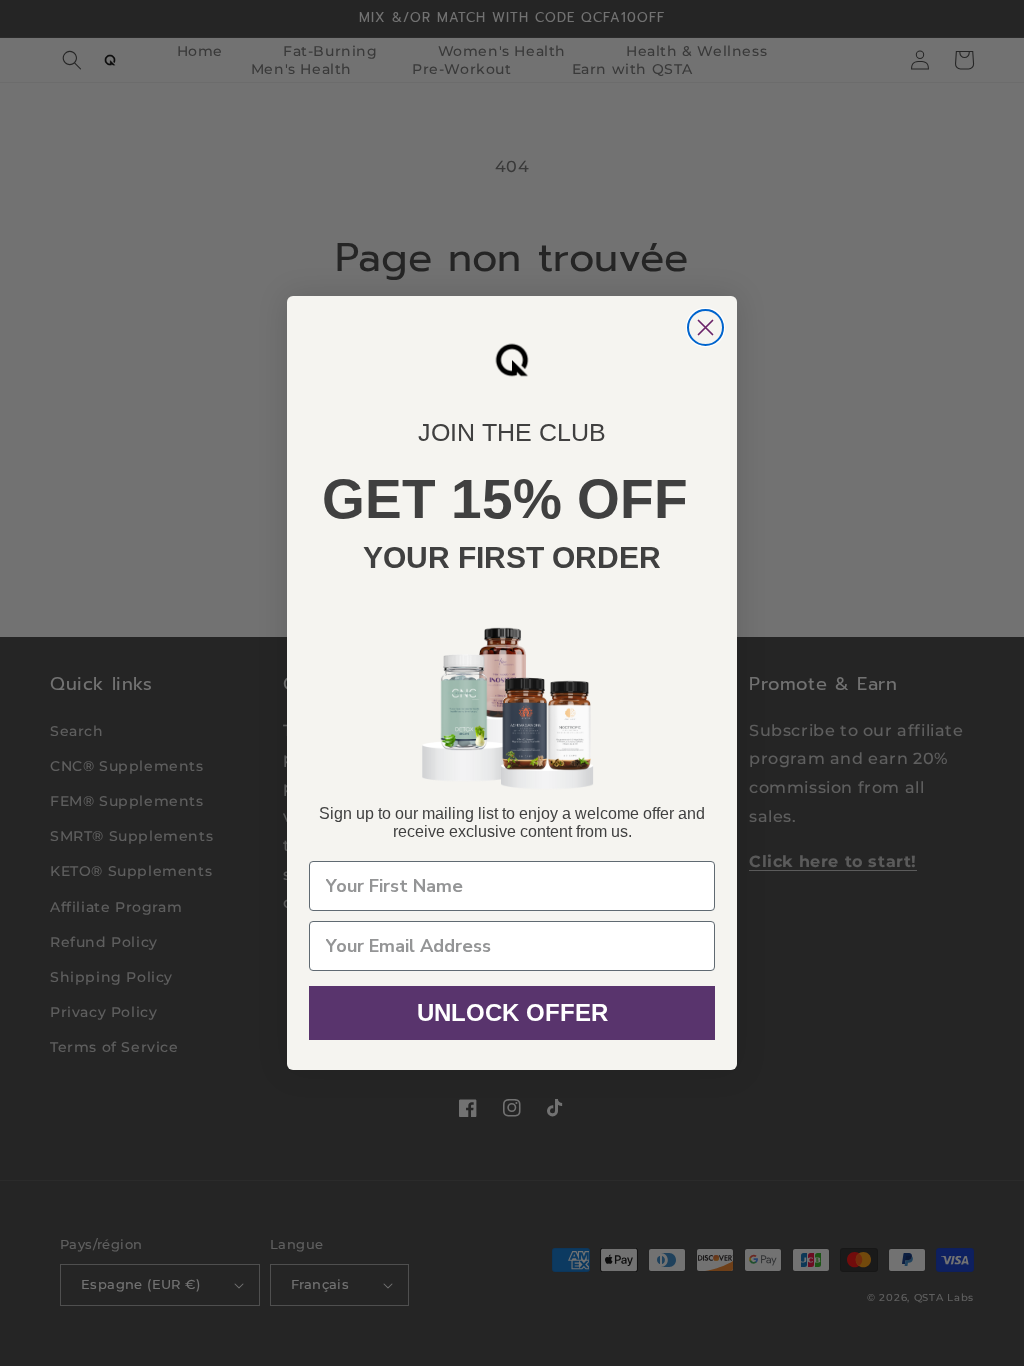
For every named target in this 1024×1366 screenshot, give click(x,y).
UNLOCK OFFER (512, 1012)
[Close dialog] (705, 327)
